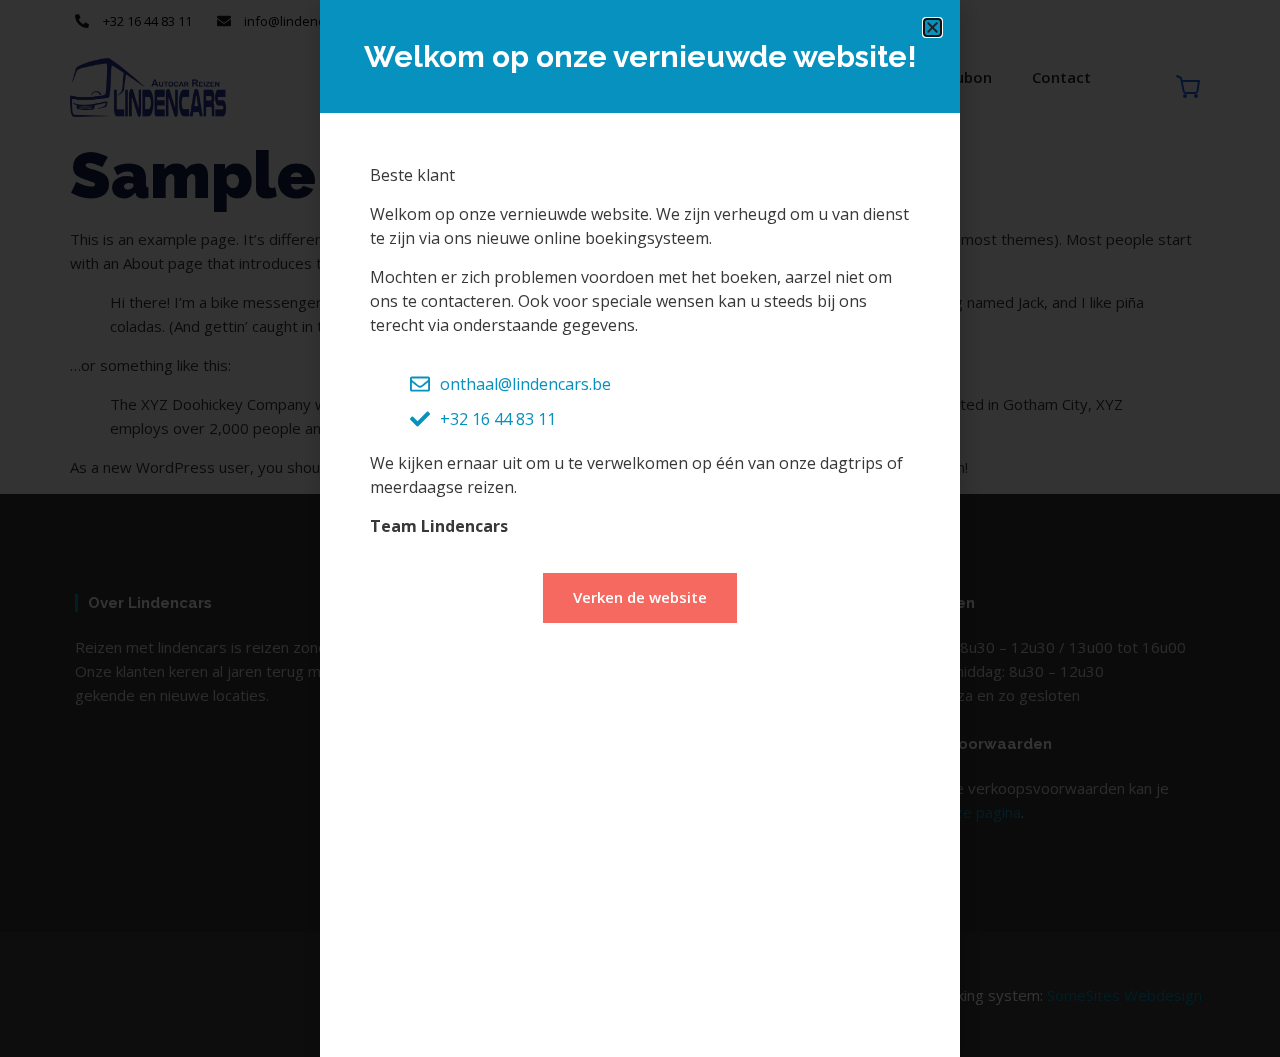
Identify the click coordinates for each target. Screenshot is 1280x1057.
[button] (932, 27)
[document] (640, 528)
